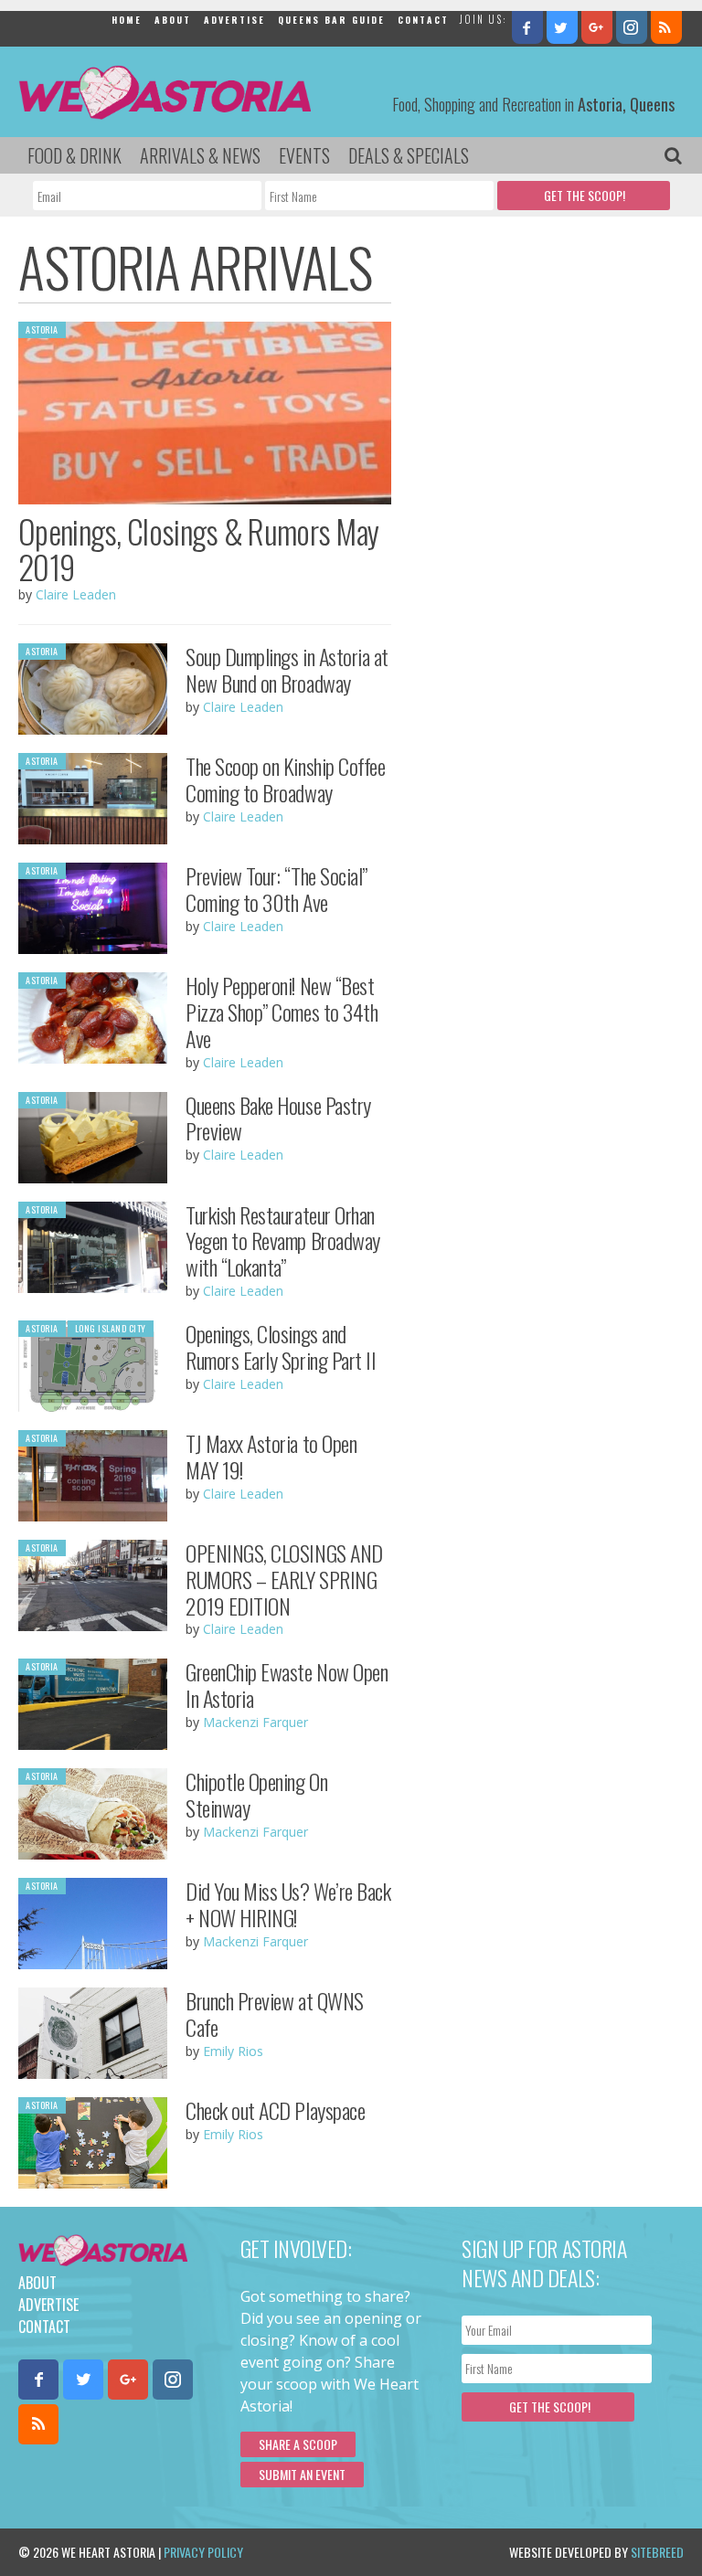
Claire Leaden (76, 594)
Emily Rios (233, 2051)
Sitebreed (657, 2552)
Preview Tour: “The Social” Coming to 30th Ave (277, 889)
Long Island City (111, 1328)
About (173, 20)
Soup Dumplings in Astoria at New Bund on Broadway (287, 669)
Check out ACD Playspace (275, 2110)
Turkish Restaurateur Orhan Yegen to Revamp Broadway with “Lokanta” (282, 1241)
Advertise (234, 20)
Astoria (42, 329)
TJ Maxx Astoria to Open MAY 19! (271, 1456)
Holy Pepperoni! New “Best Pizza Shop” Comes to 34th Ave (282, 1012)
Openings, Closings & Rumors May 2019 (198, 549)
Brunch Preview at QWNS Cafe (274, 2014)
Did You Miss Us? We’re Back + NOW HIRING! (288, 1904)
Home (127, 20)
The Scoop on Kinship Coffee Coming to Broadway (285, 779)
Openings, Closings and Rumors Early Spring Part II (281, 1346)
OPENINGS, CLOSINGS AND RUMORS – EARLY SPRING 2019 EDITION (284, 1579)
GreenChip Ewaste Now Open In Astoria (287, 1685)
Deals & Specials (409, 155)
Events (304, 155)
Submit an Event (302, 2474)
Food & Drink (74, 155)
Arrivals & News (200, 155)
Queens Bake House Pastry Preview (278, 1118)
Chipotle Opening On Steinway (256, 1794)
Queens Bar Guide (331, 20)
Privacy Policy (203, 2552)
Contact (423, 20)
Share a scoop (298, 2444)
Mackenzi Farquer (255, 1722)
